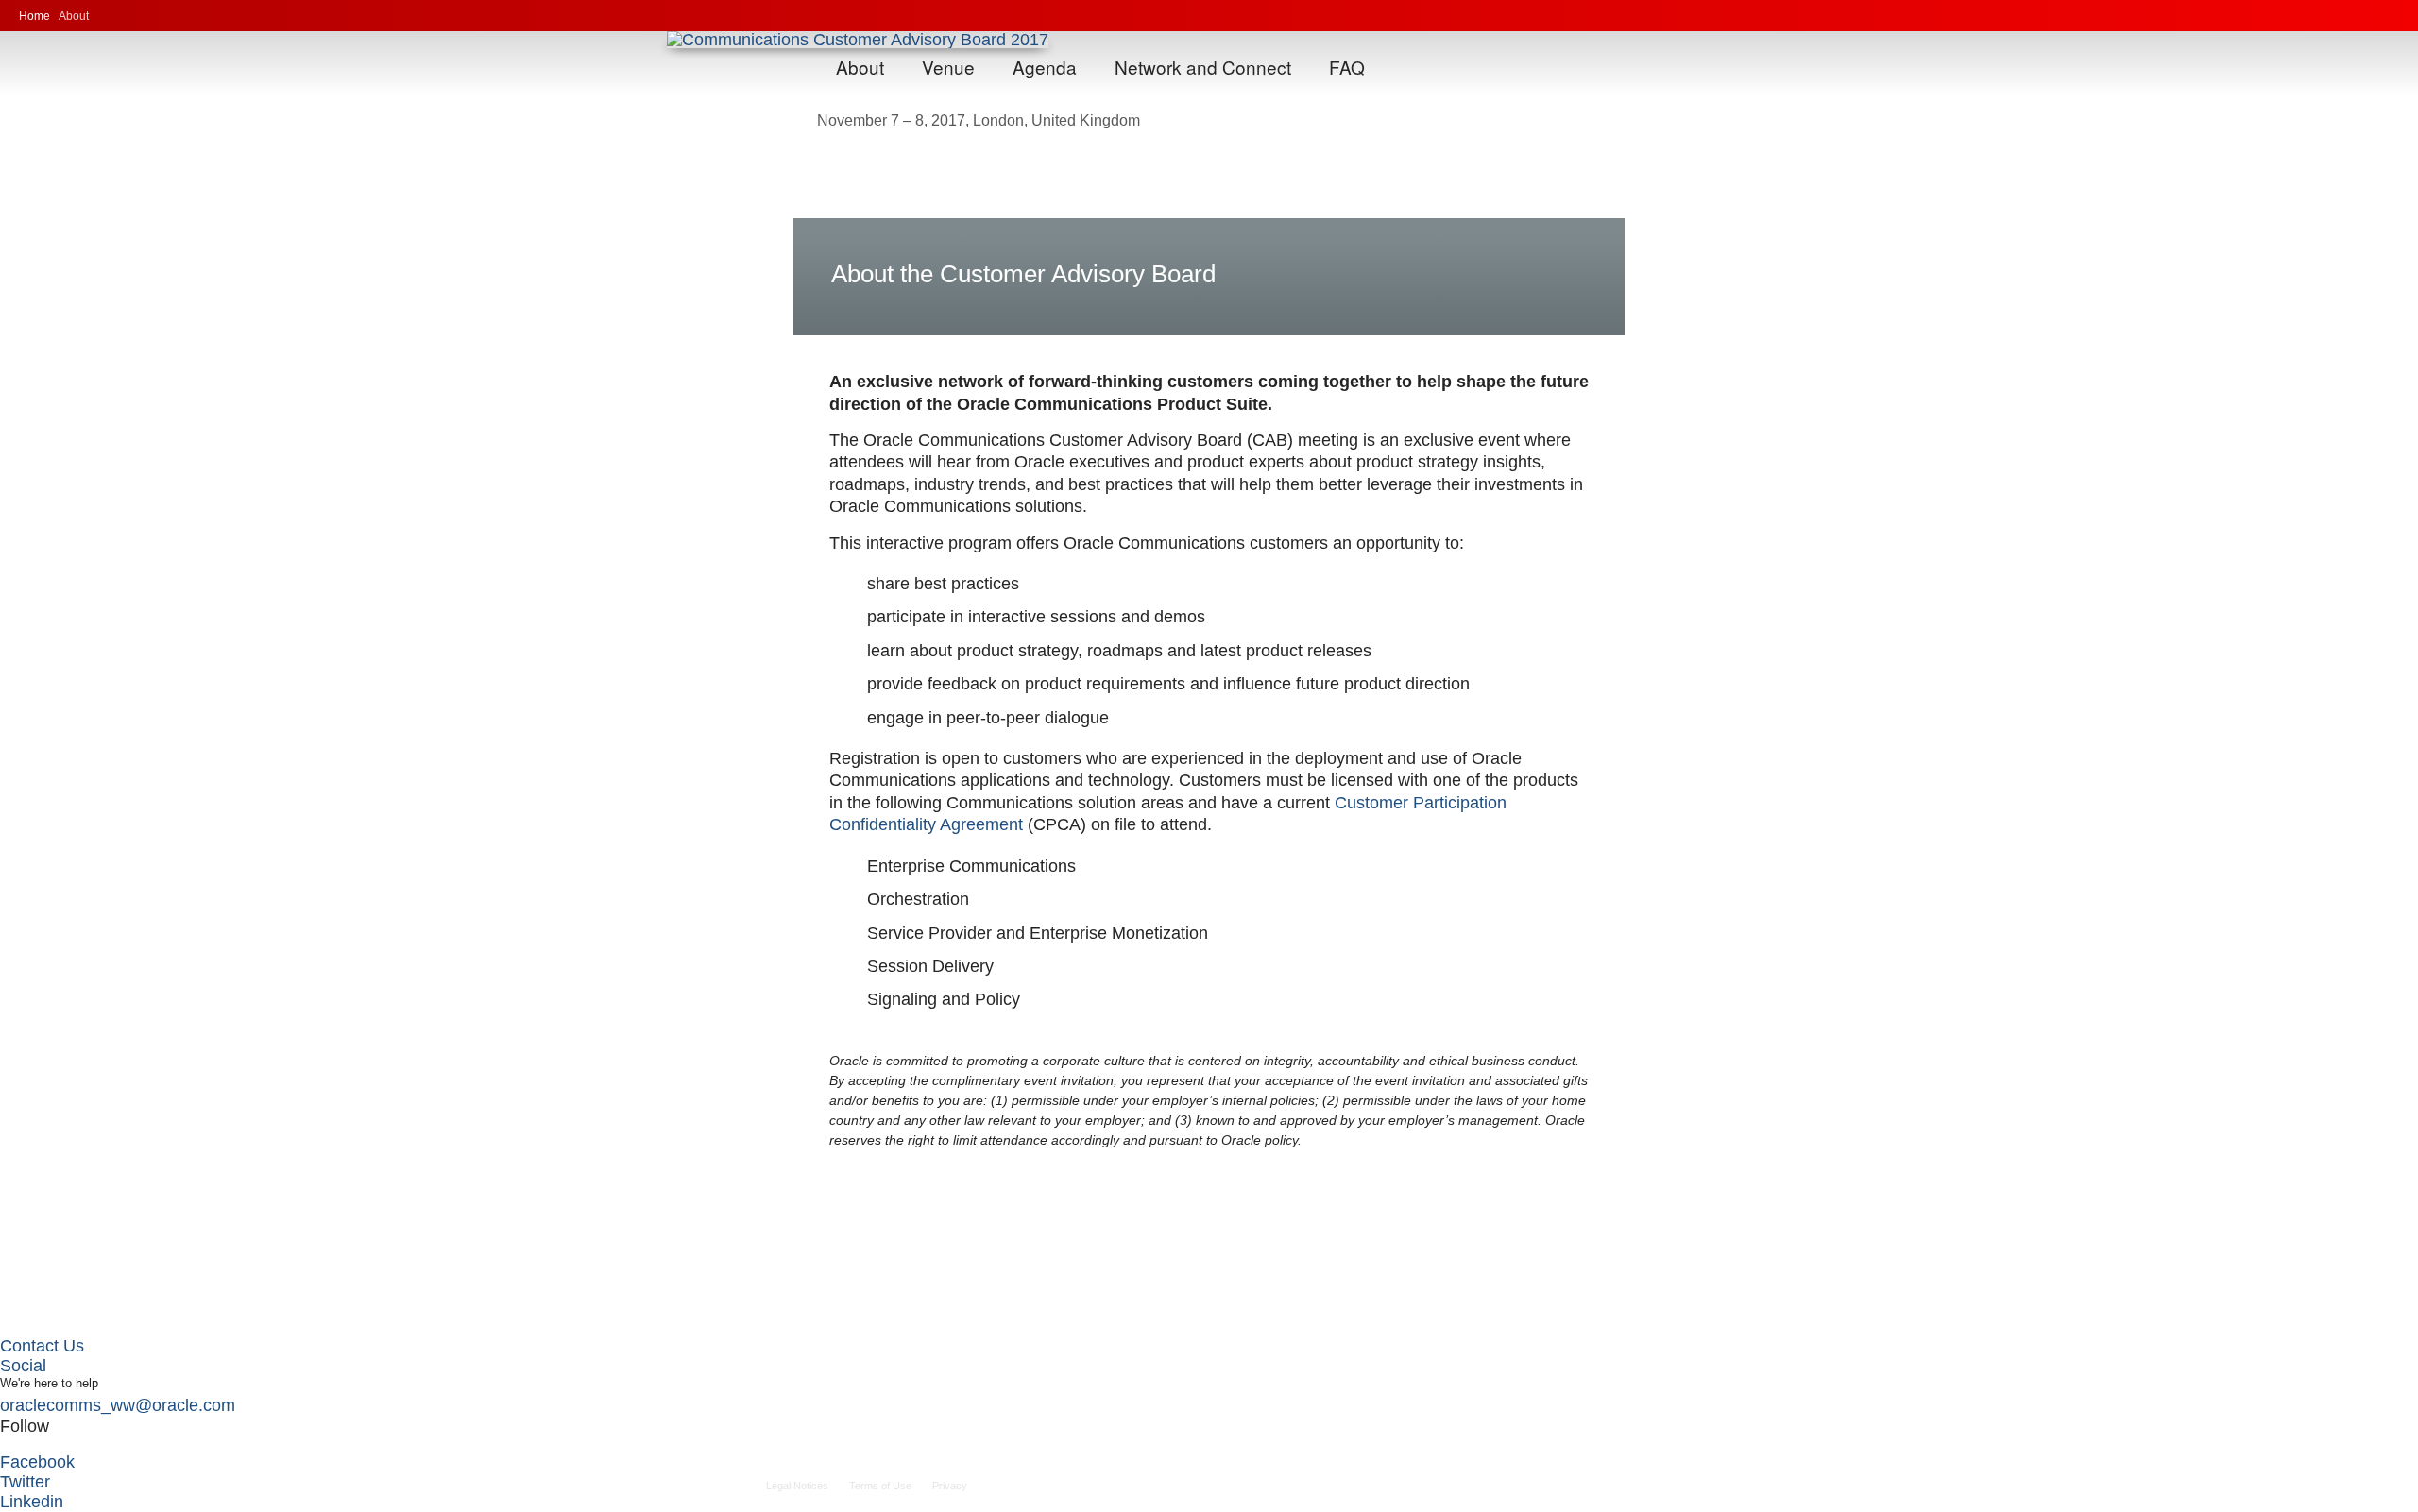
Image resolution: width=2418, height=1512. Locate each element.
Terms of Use (880, 1486)
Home (34, 16)
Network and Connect (1203, 67)
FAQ (1347, 67)
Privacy (950, 1486)
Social (23, 1366)
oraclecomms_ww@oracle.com (118, 1405)
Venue (948, 67)
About (860, 67)
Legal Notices (797, 1486)
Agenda (1045, 67)
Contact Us (42, 1346)
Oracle (2349, 16)
